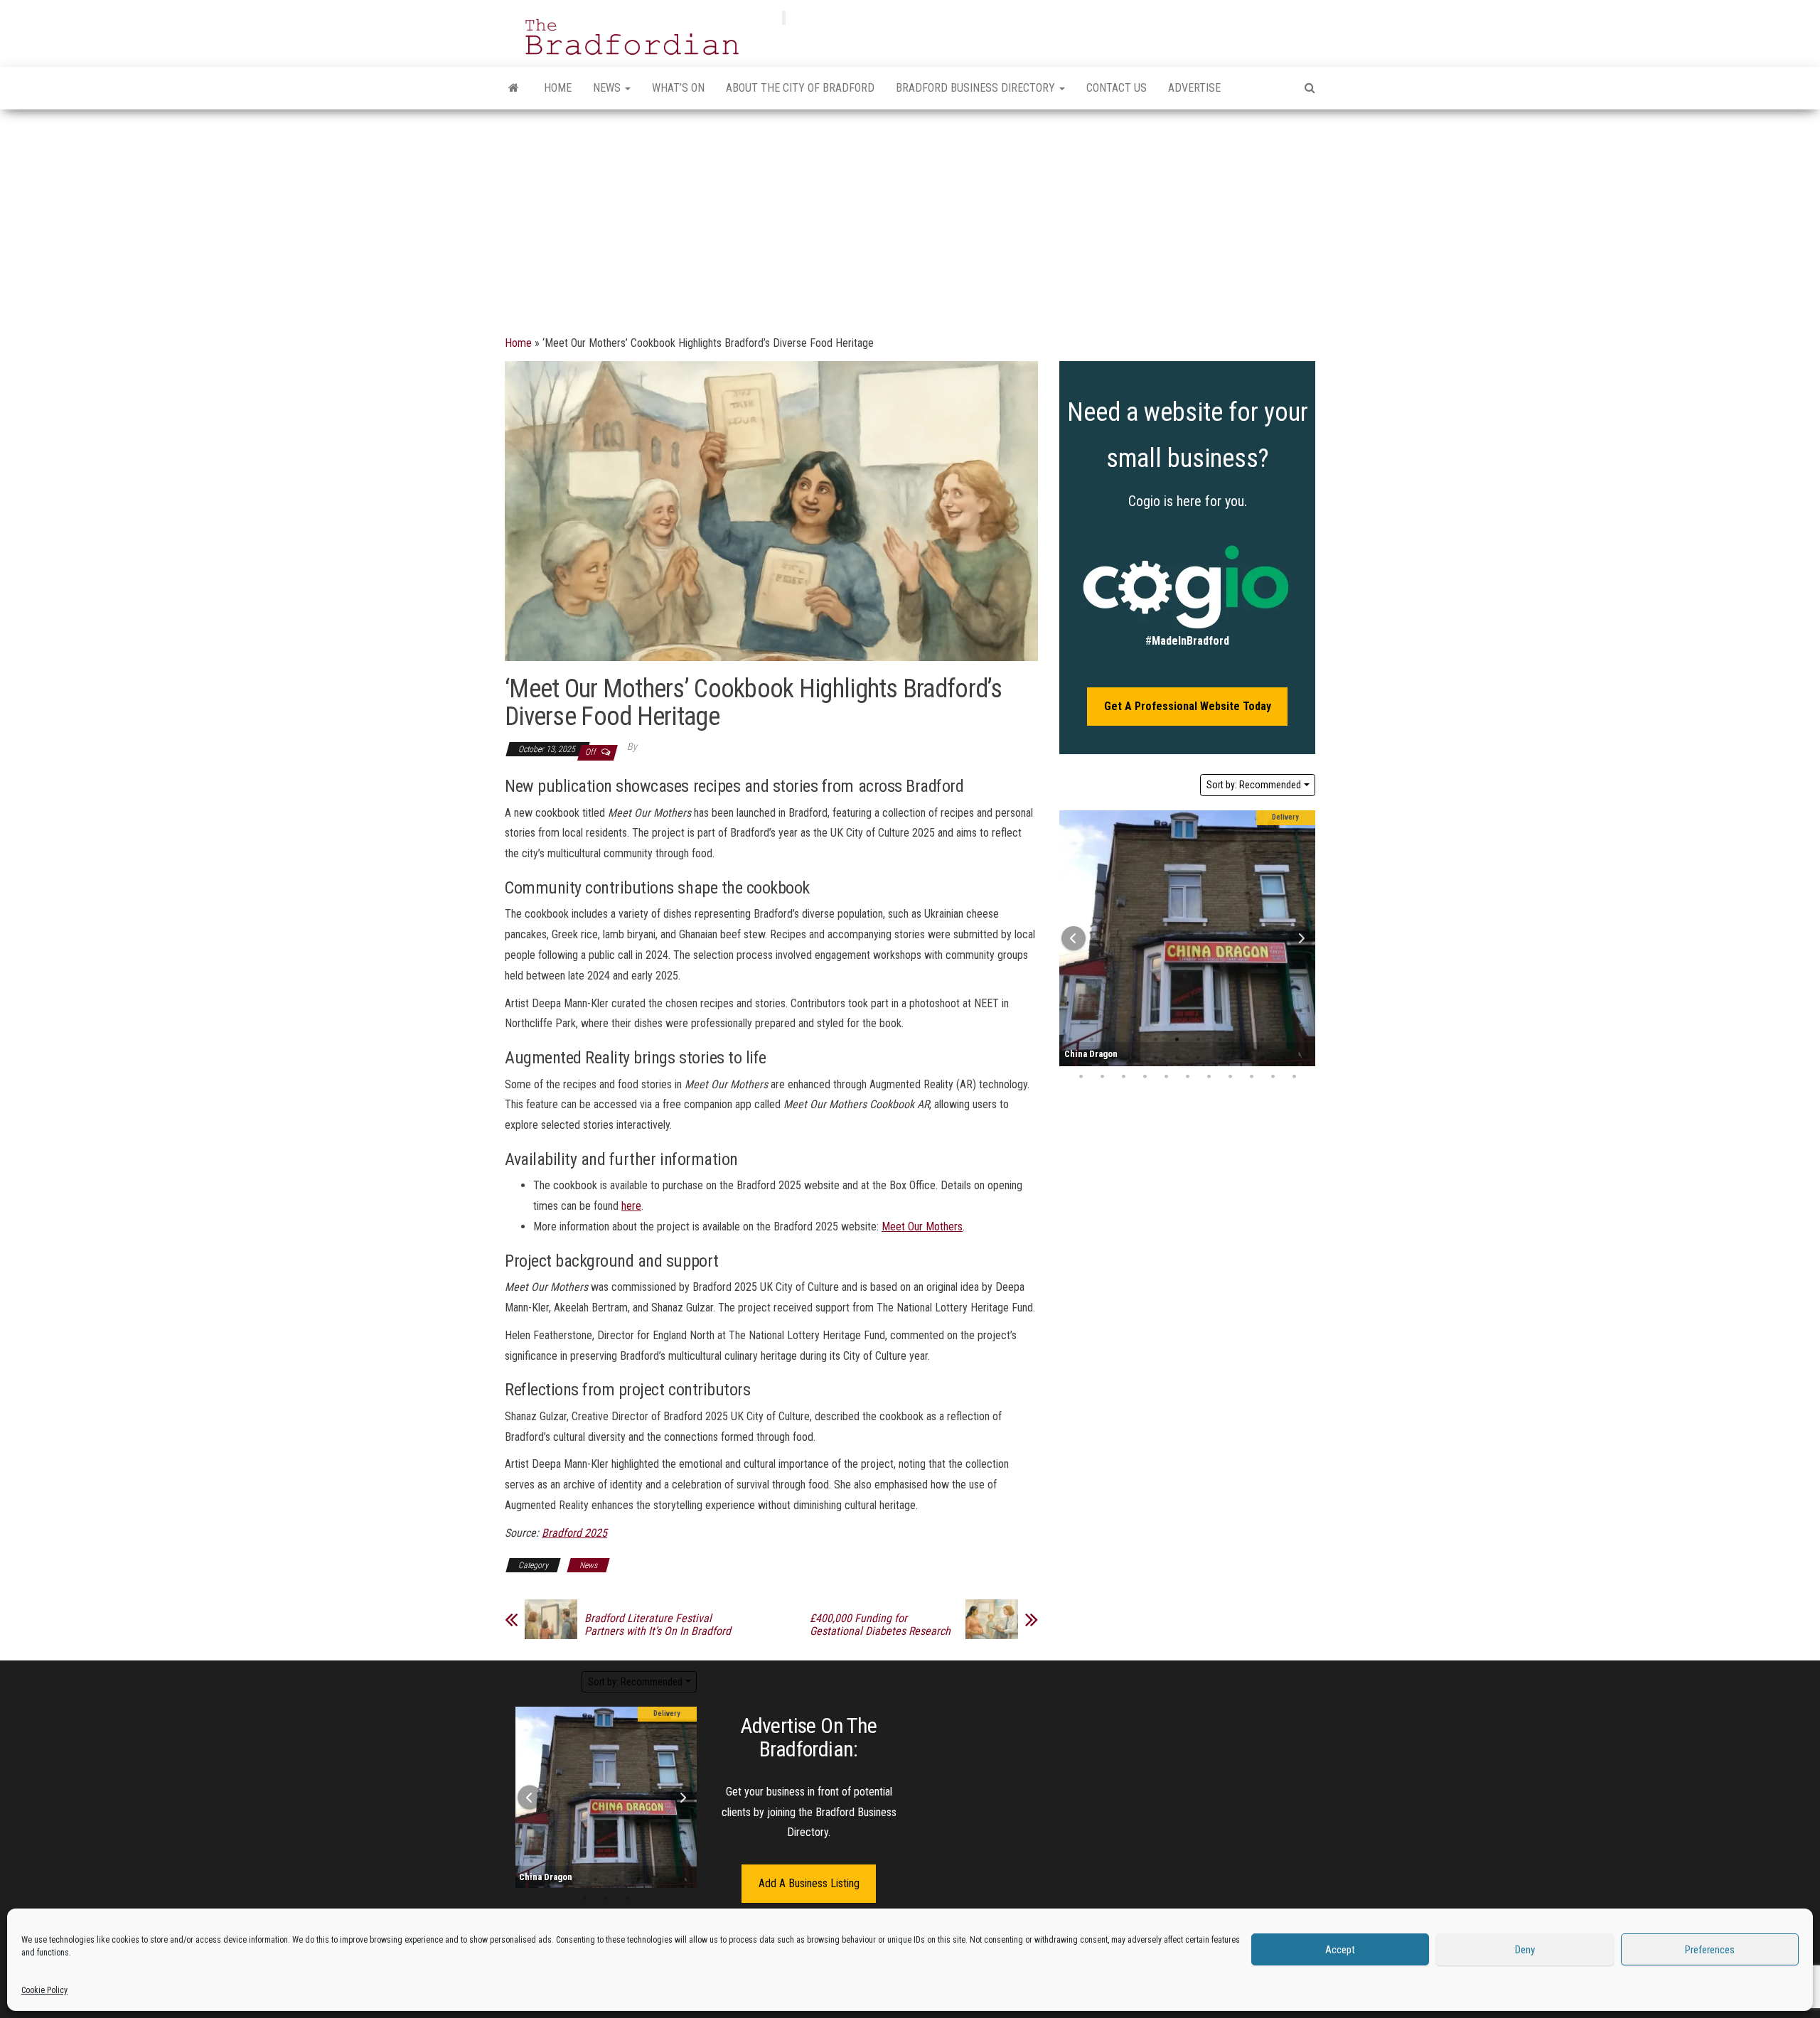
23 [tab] (1283, 1058)
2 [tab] (1091, 1040)
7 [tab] (1198, 1040)
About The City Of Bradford (800, 88)
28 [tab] (1145, 1077)
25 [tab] (1081, 1077)
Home (558, 88)
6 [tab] (1177, 1040)
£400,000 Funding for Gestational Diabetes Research (880, 1625)
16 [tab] (1134, 1058)
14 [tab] (1091, 1058)
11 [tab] (1283, 1040)
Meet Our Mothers (922, 1227)
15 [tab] (1113, 1058)
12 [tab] (596, 1843)
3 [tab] (1113, 1040)
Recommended (1254, 785)
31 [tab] (1209, 1077)
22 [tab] (1262, 1058)
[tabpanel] (1187, 938)
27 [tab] (1123, 1077)
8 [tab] (1219, 1040)
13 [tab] (617, 1843)
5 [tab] (1155, 1040)
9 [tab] (1241, 1040)
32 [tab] (1230, 1077)
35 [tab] (1294, 1077)
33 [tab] (1251, 1077)
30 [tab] (1187, 1077)
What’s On (678, 88)
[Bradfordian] (514, 88)
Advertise (1194, 88)
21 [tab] (1241, 1058)
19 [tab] (1198, 1058)
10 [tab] (1262, 1040)
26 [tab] (1102, 1077)
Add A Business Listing (809, 1883)
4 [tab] (1134, 1040)
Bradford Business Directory (977, 88)
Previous (1074, 938)
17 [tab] (1155, 1058)
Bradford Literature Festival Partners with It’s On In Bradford (658, 1625)
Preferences (1710, 1950)
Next (1301, 938)
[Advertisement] (910, 216)
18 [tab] (1177, 1058)
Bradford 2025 (574, 1533)
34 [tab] (1273, 1077)
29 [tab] (1166, 1077)
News (608, 88)
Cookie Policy (44, 1990)
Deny (1525, 1950)
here (631, 1206)
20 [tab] (1219, 1058)
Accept (1340, 1950)
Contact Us (1117, 88)
